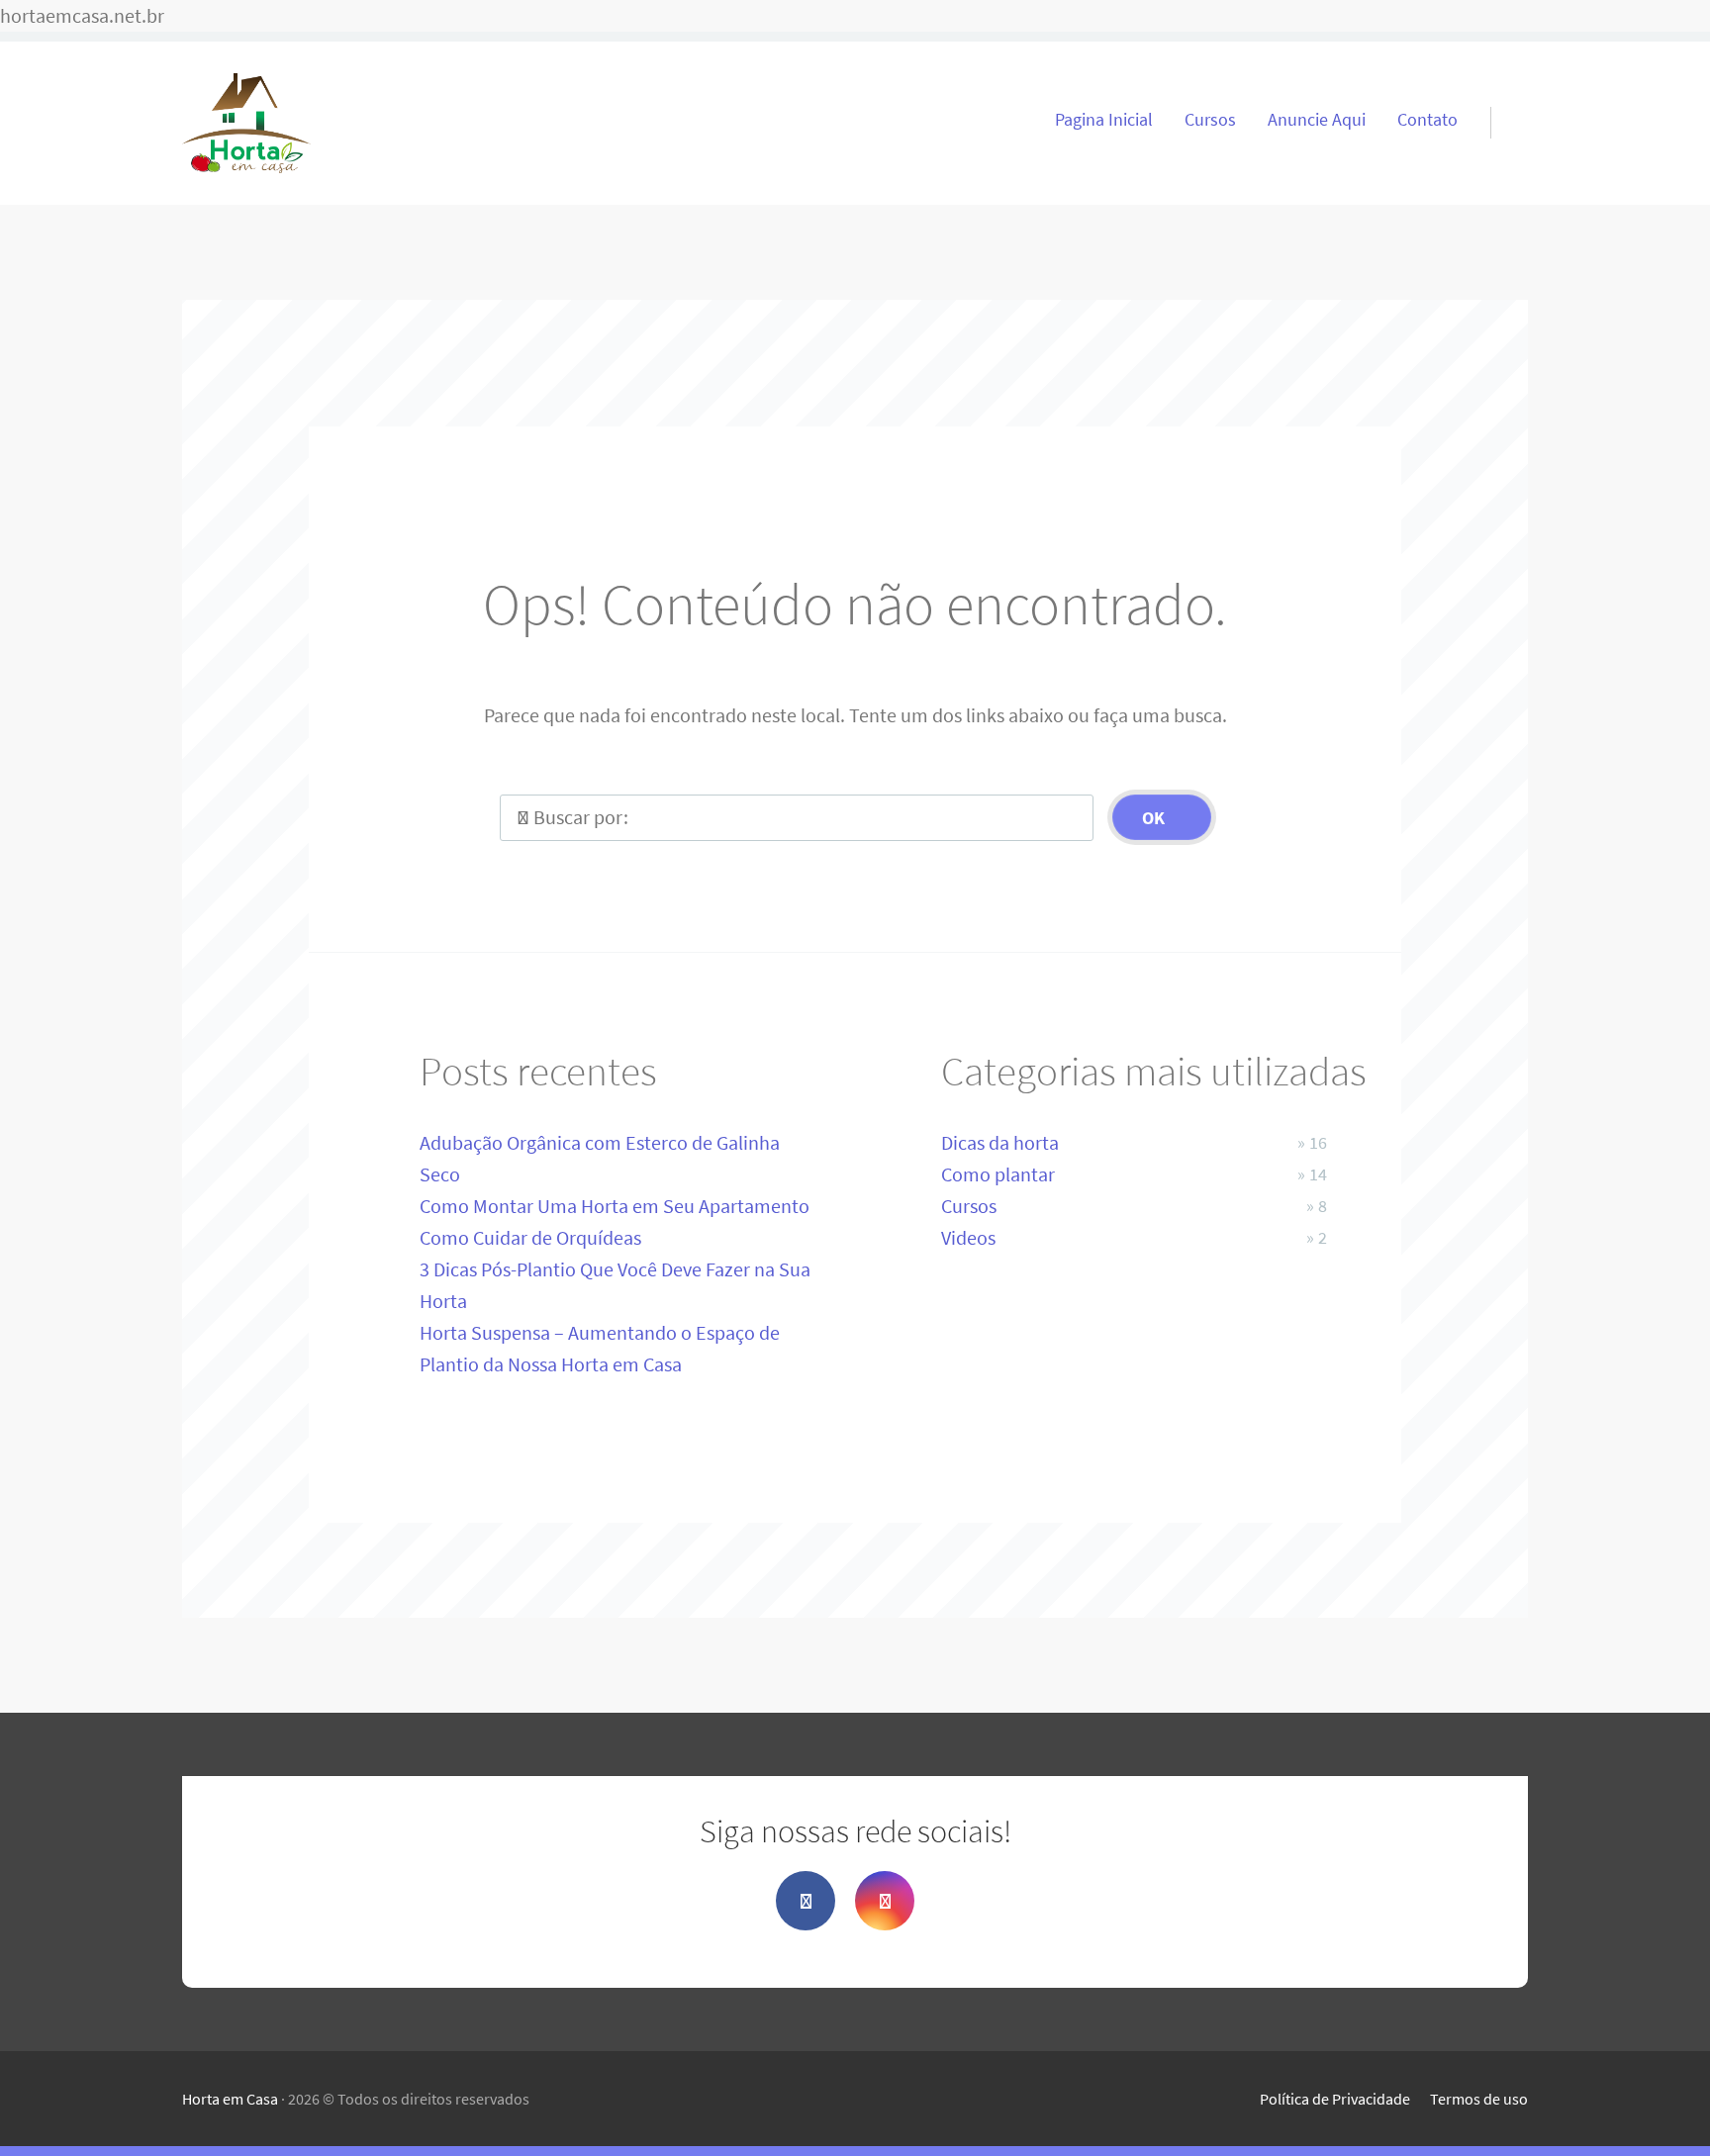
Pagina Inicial (1104, 120)
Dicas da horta (1000, 1142)
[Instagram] (885, 1901)
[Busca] (1501, 99)
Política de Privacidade (1335, 2099)
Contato (1427, 120)
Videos (968, 1237)
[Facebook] (806, 1901)
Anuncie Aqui (1317, 120)
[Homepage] (246, 123)
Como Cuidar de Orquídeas (530, 1237)
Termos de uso (1479, 2099)
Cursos (1210, 120)
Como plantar (998, 1174)
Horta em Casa (230, 2099)
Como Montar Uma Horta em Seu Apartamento (615, 1206)
